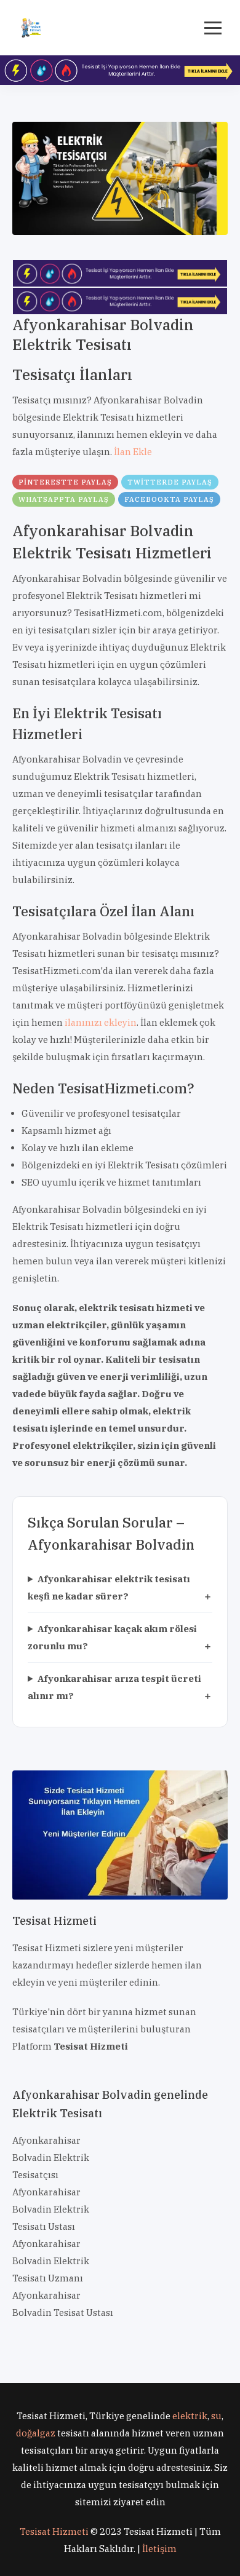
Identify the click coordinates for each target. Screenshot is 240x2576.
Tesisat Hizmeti (54, 2531)
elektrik (190, 2416)
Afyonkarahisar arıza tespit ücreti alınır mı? (114, 1687)
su (216, 2416)
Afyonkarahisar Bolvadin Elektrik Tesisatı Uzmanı (51, 2261)
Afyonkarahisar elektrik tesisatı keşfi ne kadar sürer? (109, 1587)
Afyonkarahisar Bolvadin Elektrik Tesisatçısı (51, 2158)
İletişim (159, 2549)
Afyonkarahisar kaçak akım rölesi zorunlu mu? (112, 1637)
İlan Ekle (133, 452)
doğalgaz (36, 2433)
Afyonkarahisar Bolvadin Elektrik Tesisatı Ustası (51, 2209)
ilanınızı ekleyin (101, 1022)
